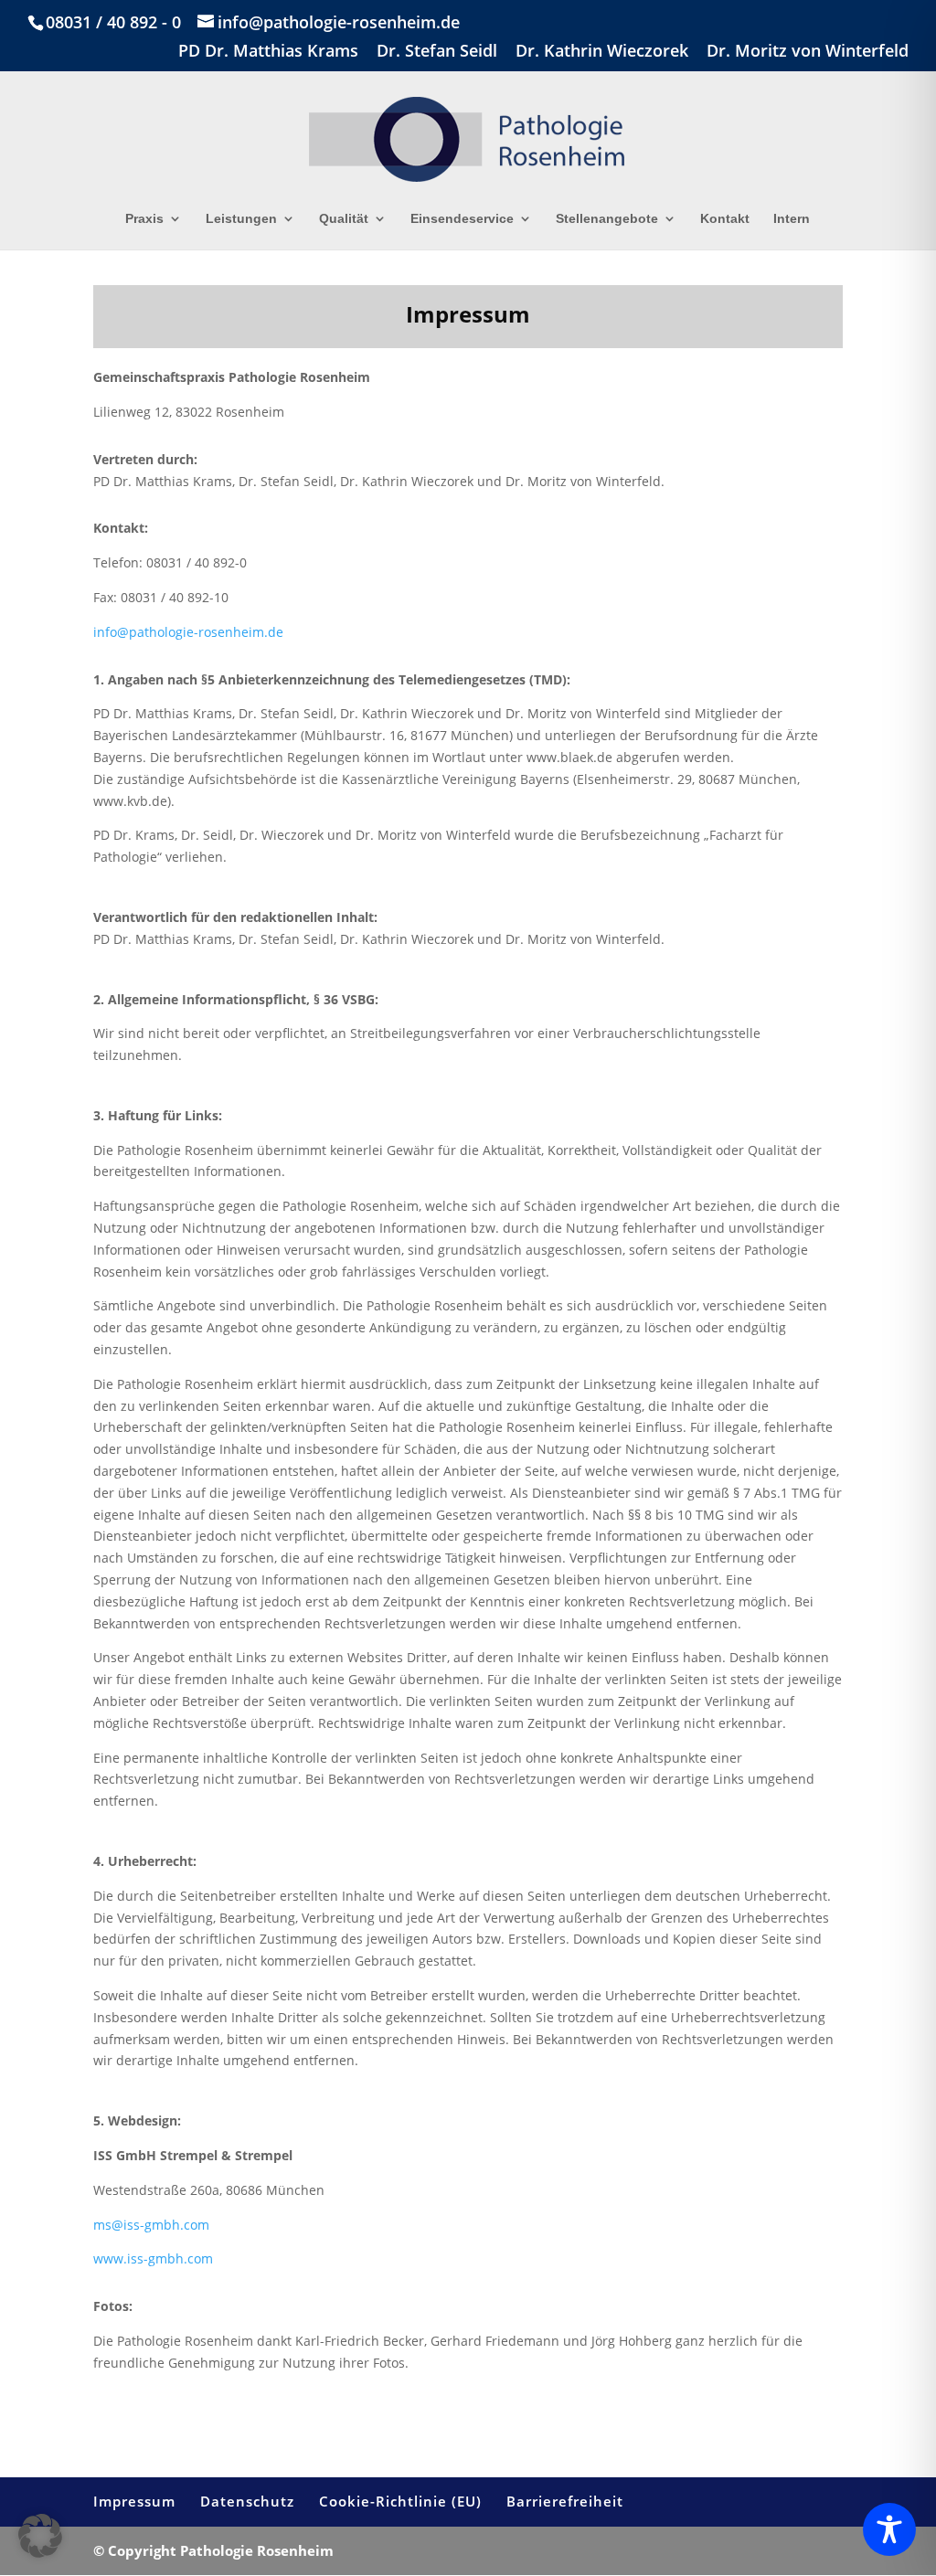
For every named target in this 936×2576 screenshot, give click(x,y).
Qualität (344, 219)
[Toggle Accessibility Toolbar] (889, 2529)
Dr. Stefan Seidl (437, 52)
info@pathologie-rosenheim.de (188, 632)
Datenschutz (247, 2501)
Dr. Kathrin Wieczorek (602, 52)
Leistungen (241, 219)
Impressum (134, 2501)
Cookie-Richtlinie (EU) (400, 2501)
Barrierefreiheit (565, 2501)
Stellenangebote (607, 219)
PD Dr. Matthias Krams (268, 52)
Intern (792, 219)
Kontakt (725, 219)
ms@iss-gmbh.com (151, 2225)
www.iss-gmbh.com (153, 2258)
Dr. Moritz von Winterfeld (808, 52)
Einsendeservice (462, 219)
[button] (40, 2536)
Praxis (144, 219)
